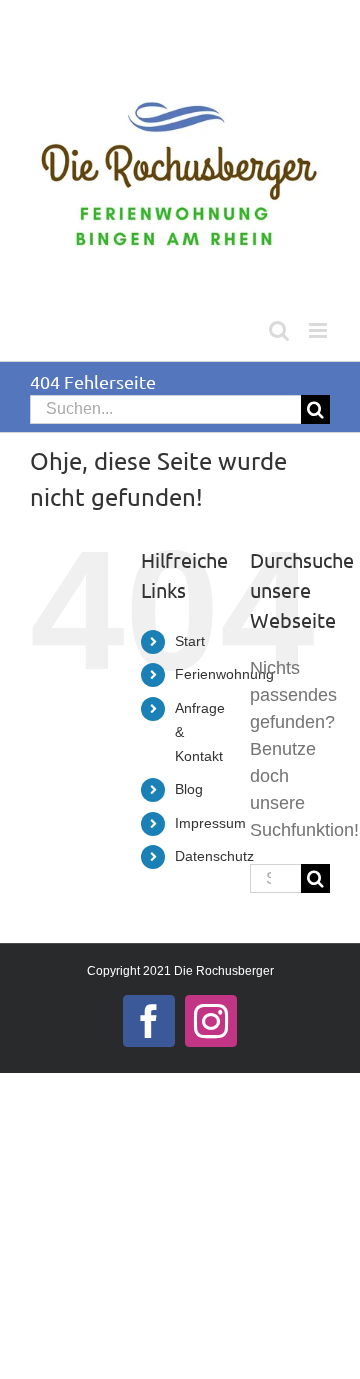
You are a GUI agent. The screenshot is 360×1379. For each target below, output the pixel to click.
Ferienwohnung (224, 674)
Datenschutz (214, 856)
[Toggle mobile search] (279, 330)
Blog (189, 789)
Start (190, 641)
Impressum (210, 823)
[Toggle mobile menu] (319, 330)
